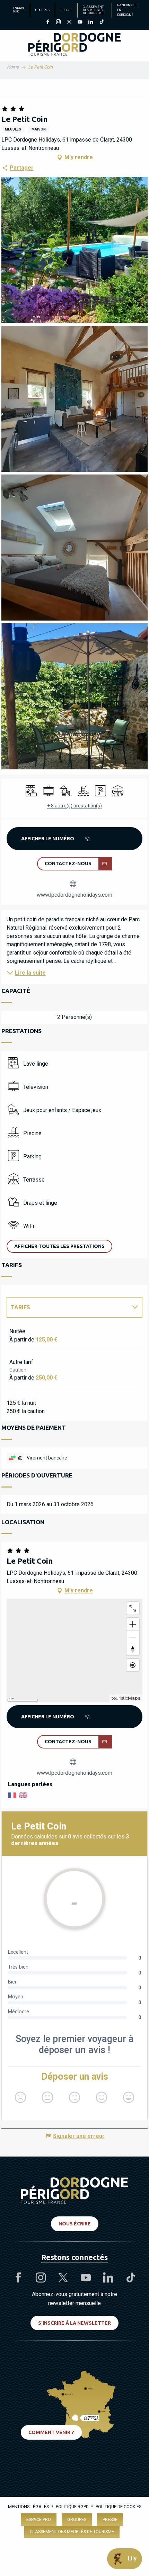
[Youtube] (80, 22)
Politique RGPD (72, 2507)
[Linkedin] (91, 22)
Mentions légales (28, 2507)
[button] (74, 250)
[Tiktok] (101, 22)
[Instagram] (58, 22)
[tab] (68, 1307)
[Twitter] (69, 22)
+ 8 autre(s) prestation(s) (74, 806)
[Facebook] (48, 22)
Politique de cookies (119, 2507)
